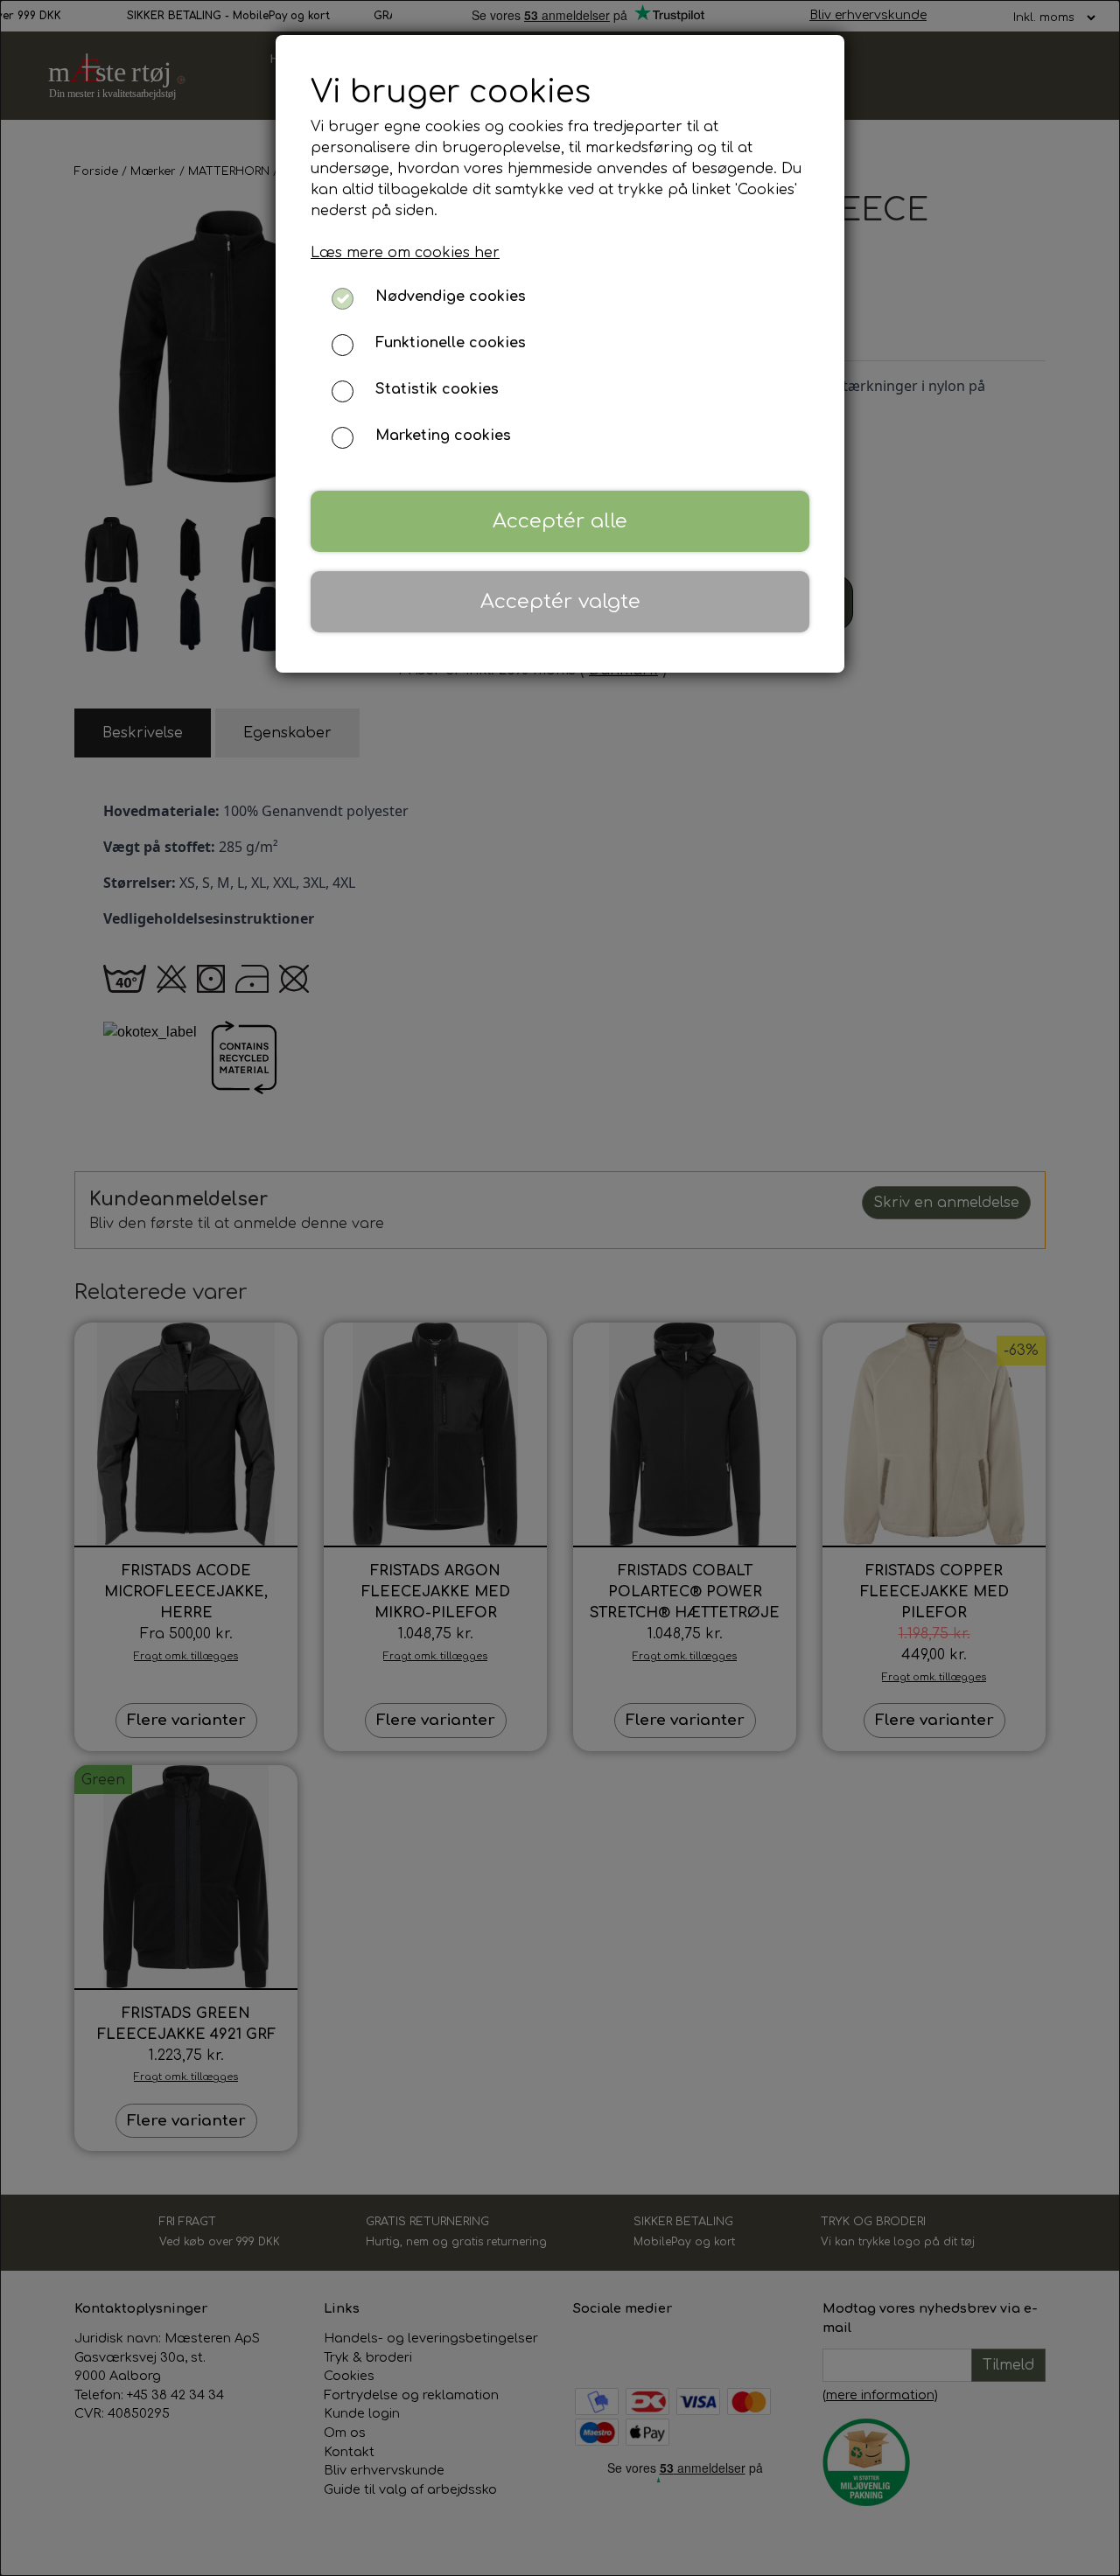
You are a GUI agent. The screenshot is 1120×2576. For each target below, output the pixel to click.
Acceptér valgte (560, 601)
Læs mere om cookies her (405, 253)
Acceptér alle (560, 521)
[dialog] (560, 1288)
